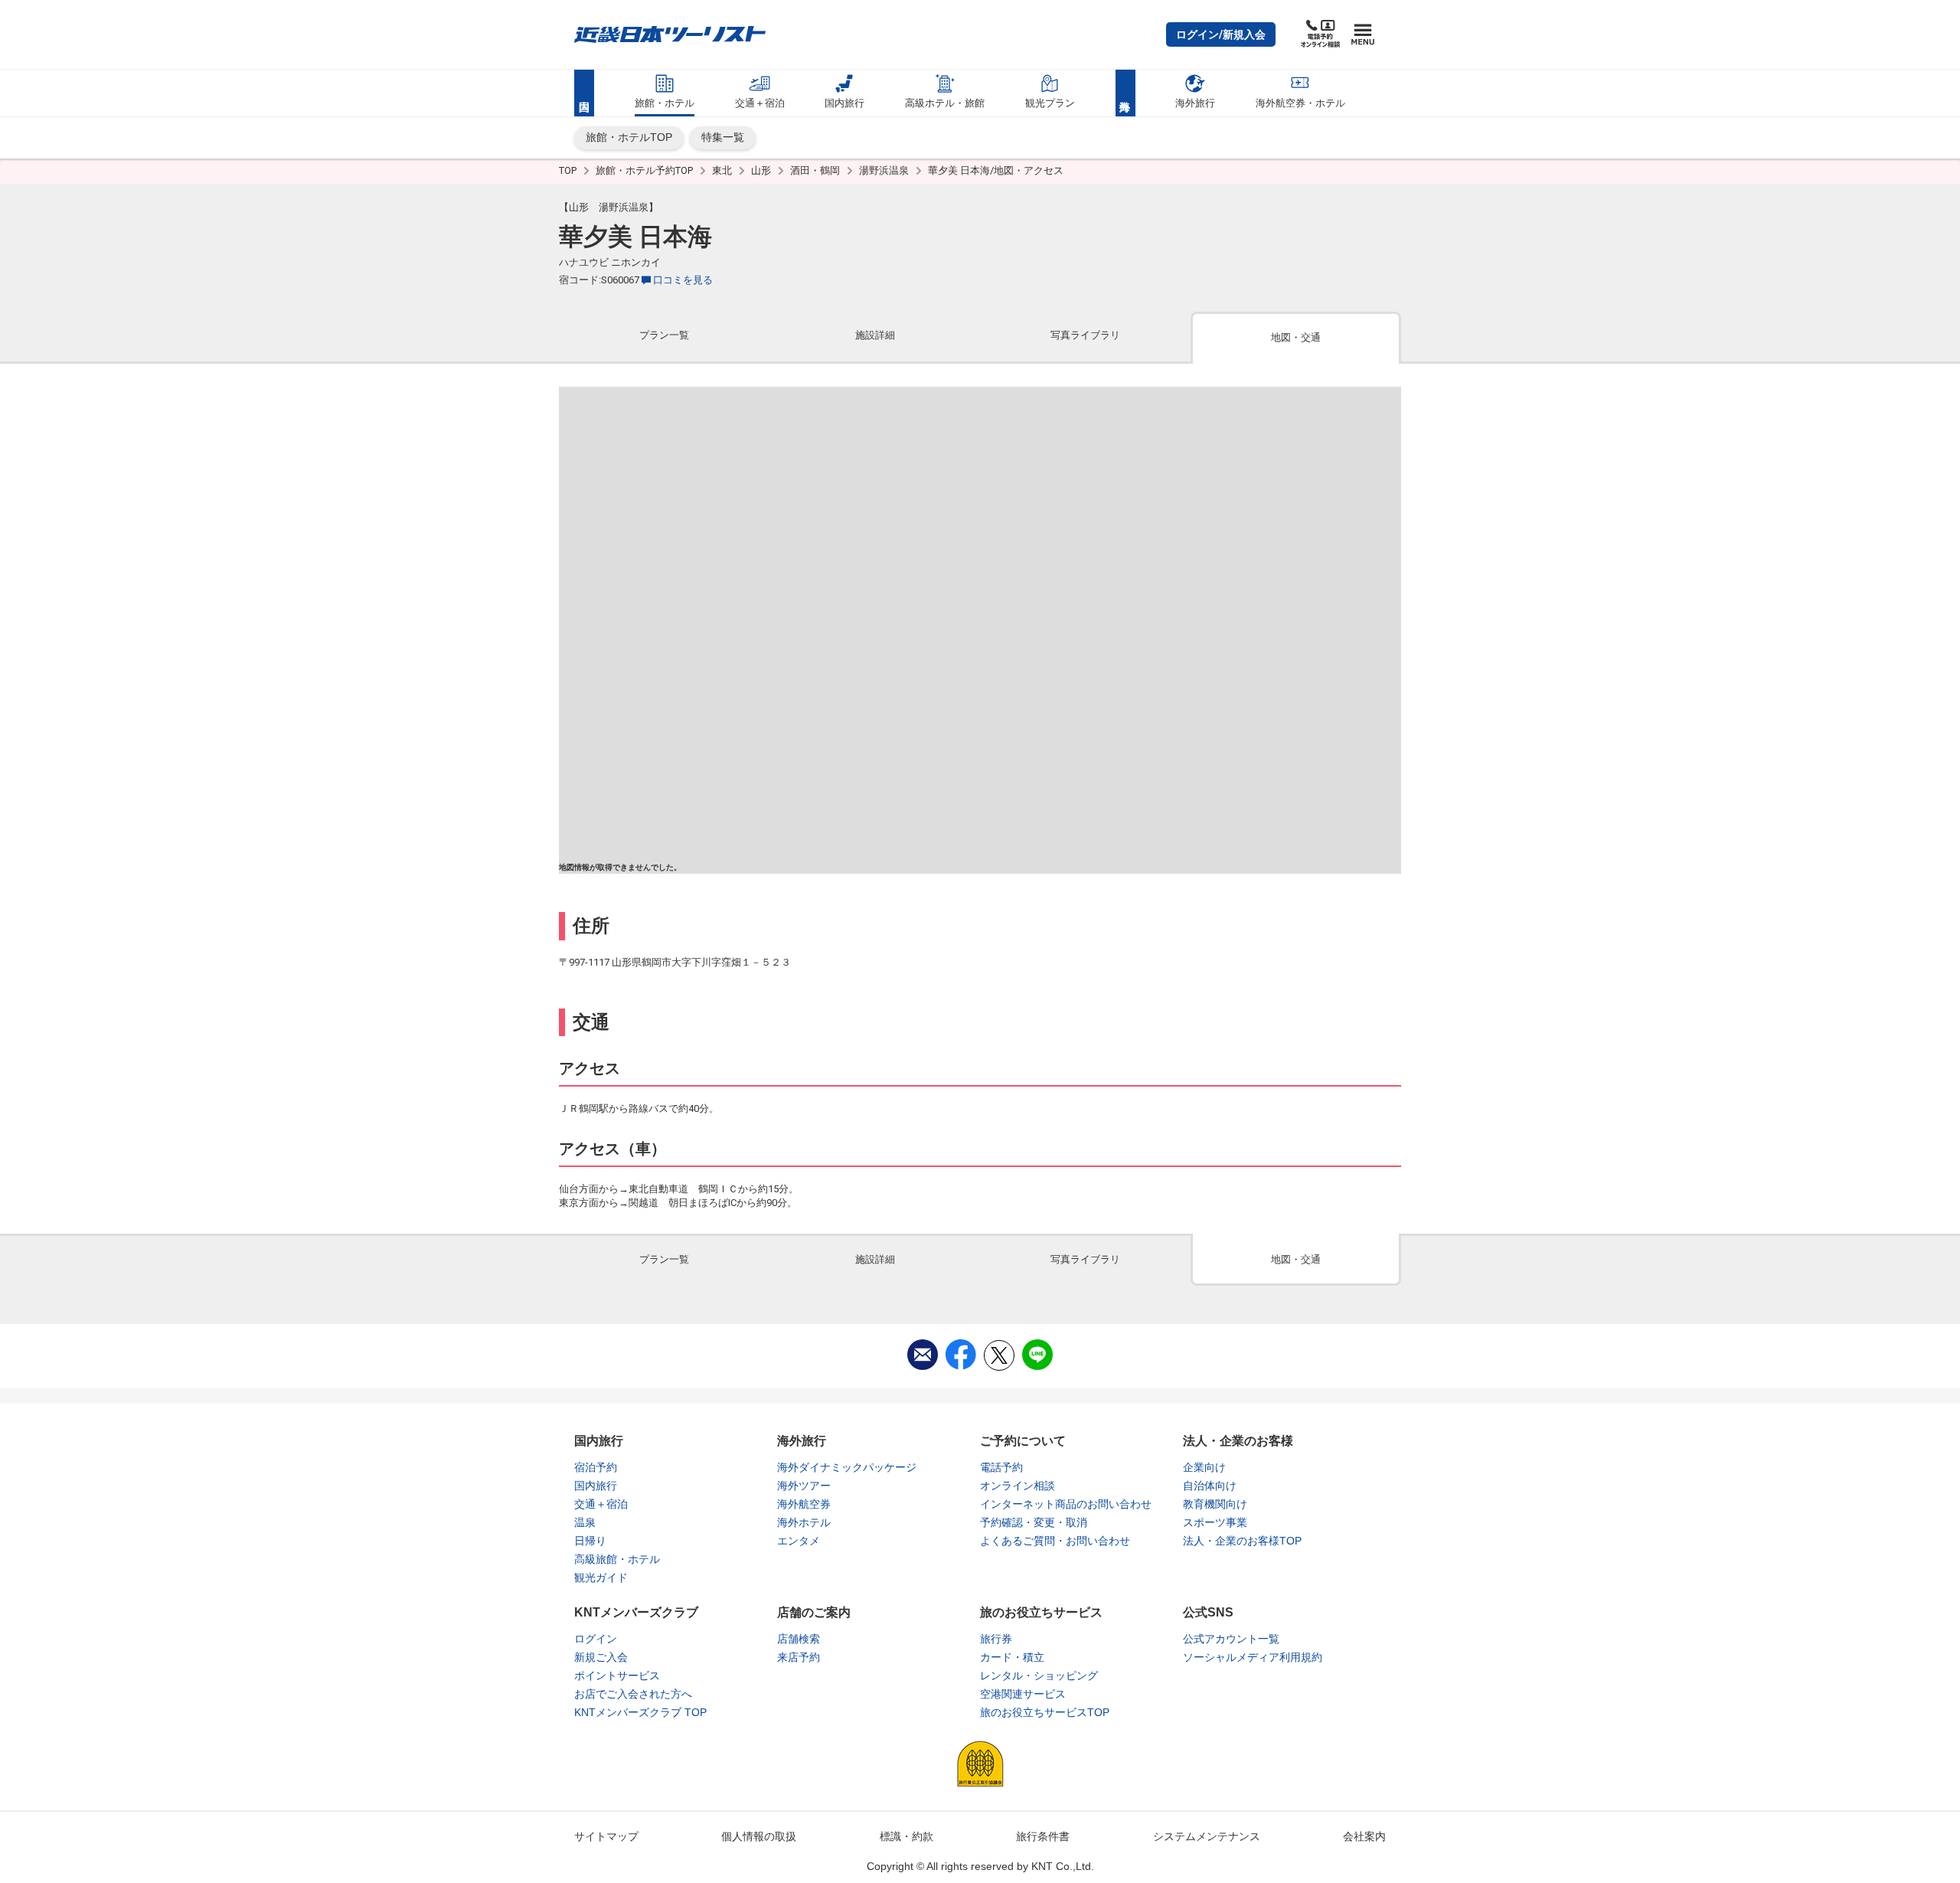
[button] (1221, 34)
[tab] (664, 337)
